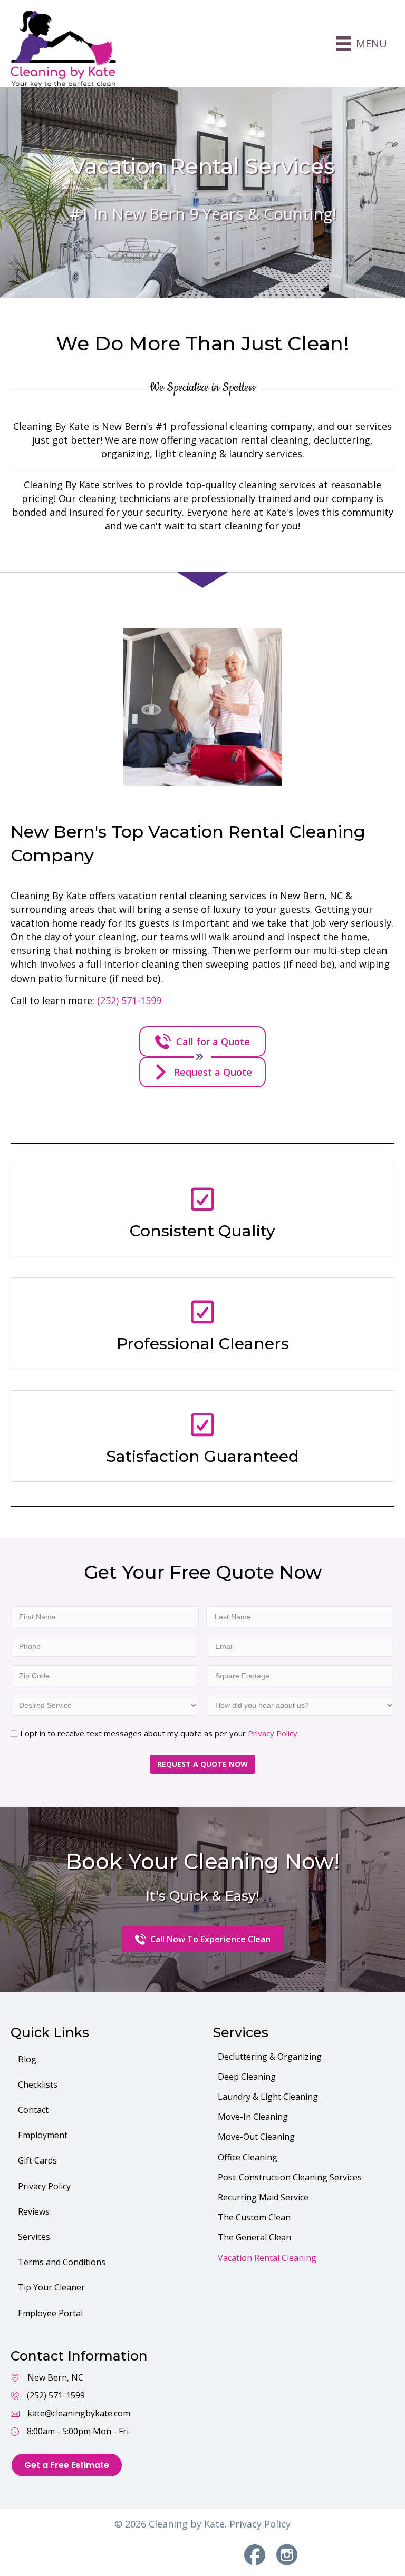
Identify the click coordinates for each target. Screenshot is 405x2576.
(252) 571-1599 (129, 1000)
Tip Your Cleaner (51, 2287)
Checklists (38, 2085)
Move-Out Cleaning (256, 2137)
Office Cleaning (248, 2157)
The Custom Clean (254, 2217)
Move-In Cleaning (253, 2117)
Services (34, 2237)
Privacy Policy (273, 1733)
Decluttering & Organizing (270, 2057)
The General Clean (254, 2237)
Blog (27, 2059)
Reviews (34, 2211)
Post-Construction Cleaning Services (290, 2177)
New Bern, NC (55, 2377)
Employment (43, 2135)
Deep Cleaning (247, 2077)
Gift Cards (37, 2160)
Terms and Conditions (62, 2262)
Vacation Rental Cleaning (267, 2258)
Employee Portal (50, 2313)
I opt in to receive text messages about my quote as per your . (160, 1733)
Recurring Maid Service (263, 2197)
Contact (33, 2110)
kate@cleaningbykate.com (79, 2413)
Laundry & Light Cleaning (268, 2097)
